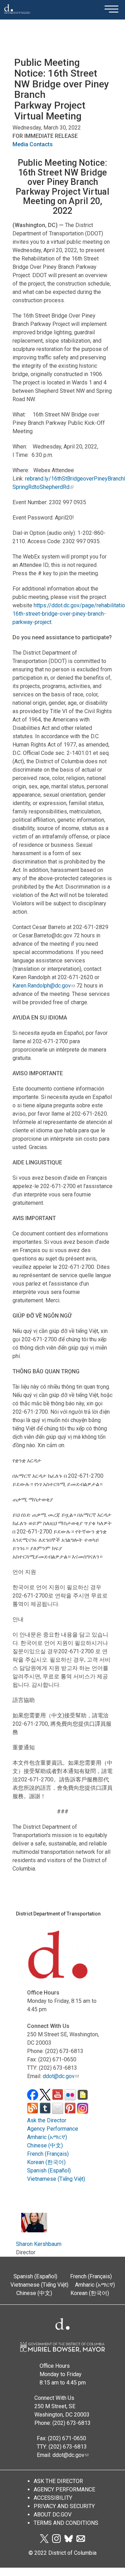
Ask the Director (47, 2120)
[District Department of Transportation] (17, 16)
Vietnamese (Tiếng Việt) (56, 2179)
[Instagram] (56, 2541)
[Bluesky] (69, 2541)
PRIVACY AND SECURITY (64, 2506)
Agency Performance (53, 2129)
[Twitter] (44, 2541)
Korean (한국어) (46, 2162)
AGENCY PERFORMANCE (64, 2489)
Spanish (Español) (49, 2171)
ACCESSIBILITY (53, 2498)
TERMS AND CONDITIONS (66, 2523)
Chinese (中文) (45, 2145)
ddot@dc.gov (59, 2076)
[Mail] (81, 2541)
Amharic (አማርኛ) (47, 2137)
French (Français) (48, 2154)
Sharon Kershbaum (39, 2244)
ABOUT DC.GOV (53, 2515)
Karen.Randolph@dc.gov (42, 986)
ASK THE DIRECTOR (58, 2481)
